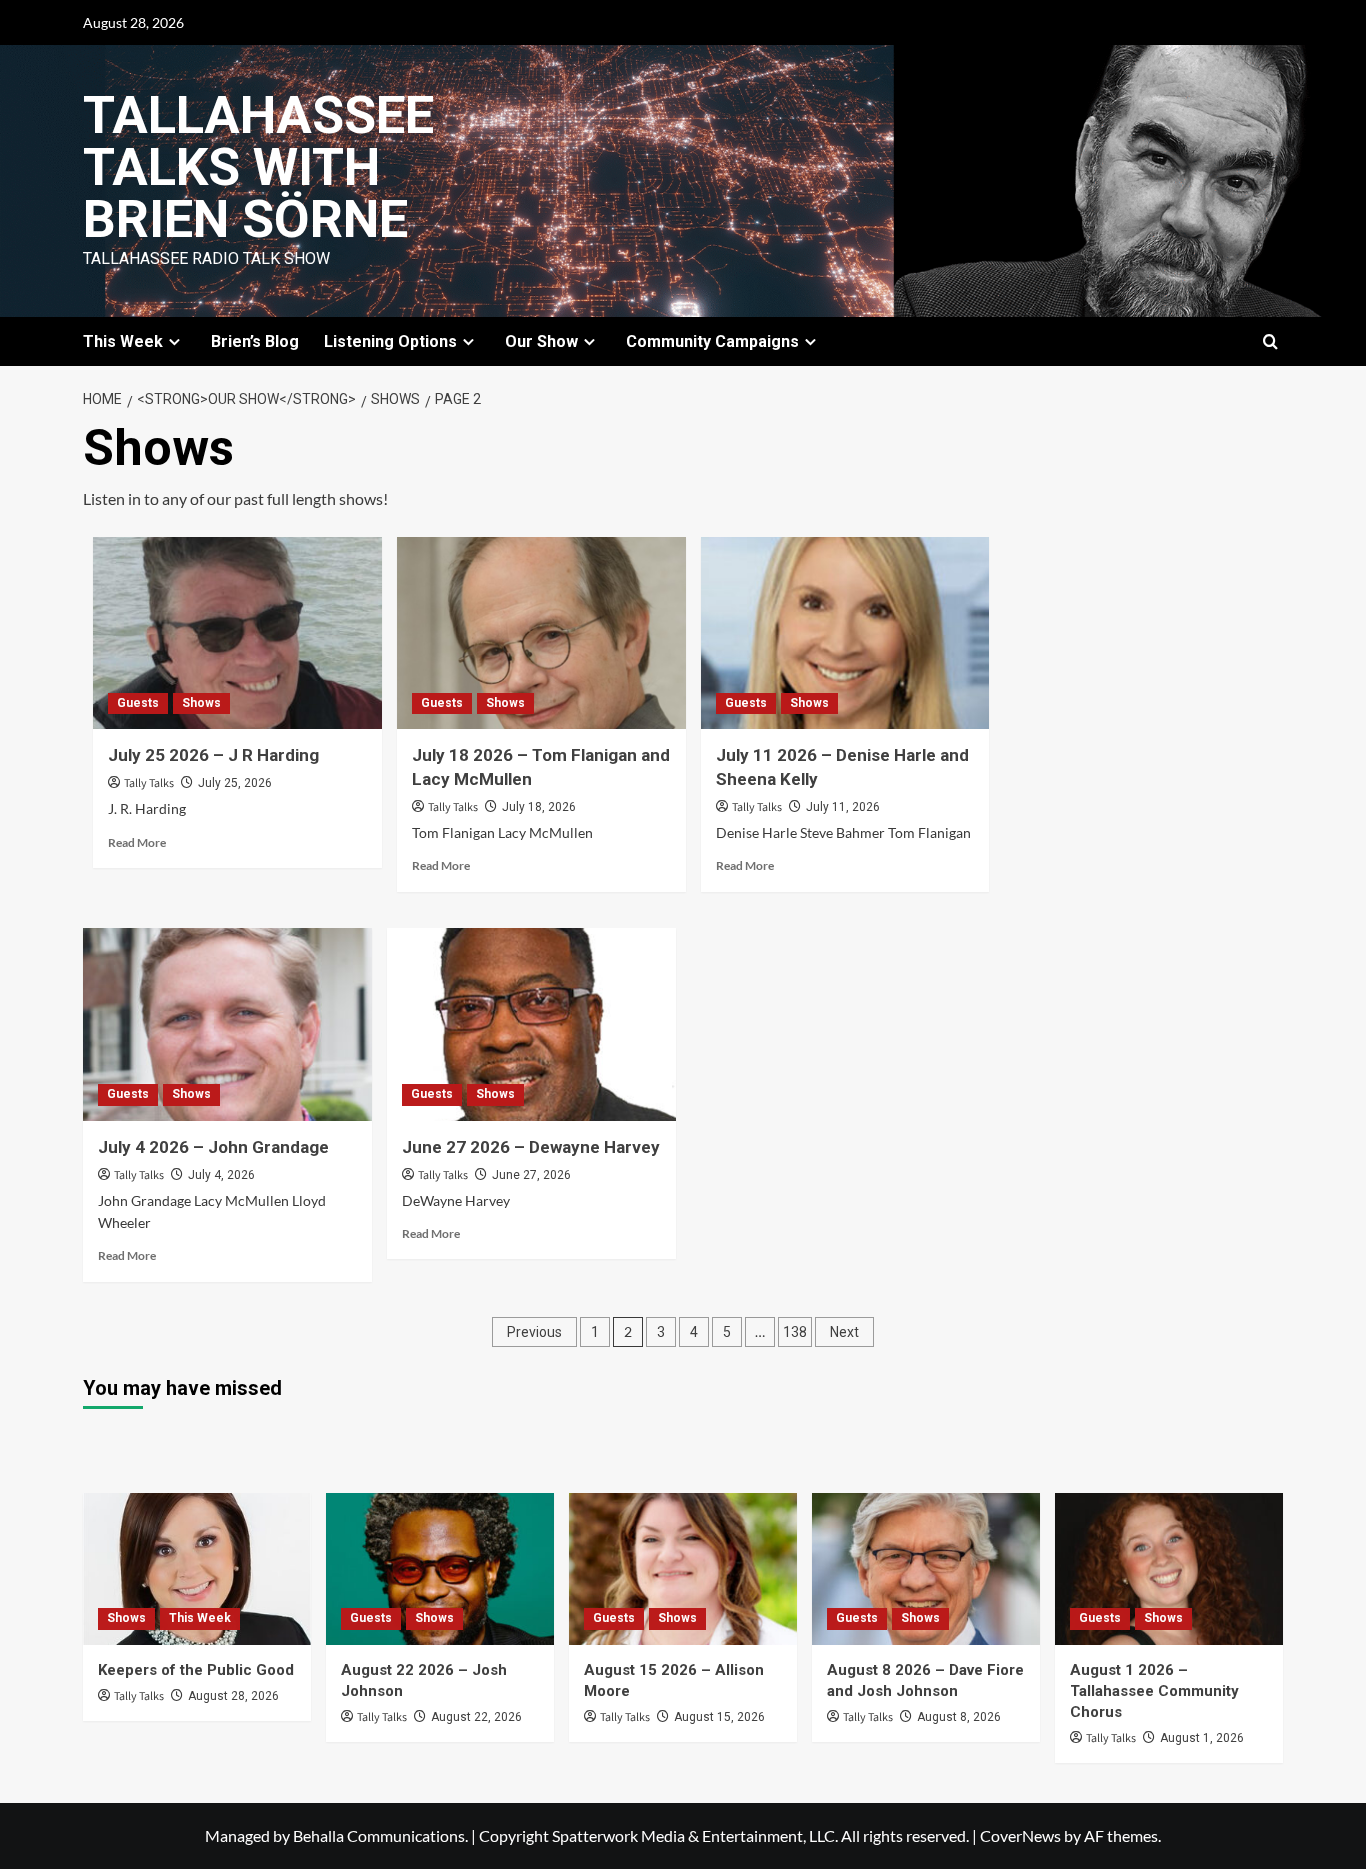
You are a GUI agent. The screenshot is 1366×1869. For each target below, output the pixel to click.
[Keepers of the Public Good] (197, 1569)
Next (844, 1332)
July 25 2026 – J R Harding (213, 755)
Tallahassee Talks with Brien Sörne (258, 167)
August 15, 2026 (719, 1717)
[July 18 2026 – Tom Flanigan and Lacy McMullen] (541, 633)
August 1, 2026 (1202, 1738)
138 (795, 1332)
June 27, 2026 (531, 1175)
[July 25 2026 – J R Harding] (237, 633)
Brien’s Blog (255, 341)
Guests (138, 703)
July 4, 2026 (221, 1175)
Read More (137, 842)
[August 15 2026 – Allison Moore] (683, 1569)
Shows (201, 703)
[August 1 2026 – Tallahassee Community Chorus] (1169, 1569)
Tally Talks (149, 783)
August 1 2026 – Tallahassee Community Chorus (1154, 1691)
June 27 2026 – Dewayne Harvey (531, 1147)
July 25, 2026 (235, 783)
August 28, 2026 (233, 1696)
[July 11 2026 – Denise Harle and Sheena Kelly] (845, 633)
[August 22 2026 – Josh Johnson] (440, 1569)
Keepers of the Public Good (196, 1670)
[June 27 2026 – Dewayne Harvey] (531, 1024)
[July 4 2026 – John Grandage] (227, 1024)
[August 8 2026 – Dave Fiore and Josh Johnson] (926, 1569)
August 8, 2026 (959, 1717)
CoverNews (1020, 1835)
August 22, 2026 (476, 1717)
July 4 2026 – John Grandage (213, 1147)
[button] (1270, 341)
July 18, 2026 (539, 807)
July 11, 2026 (843, 807)
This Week (200, 1618)
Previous (534, 1332)
